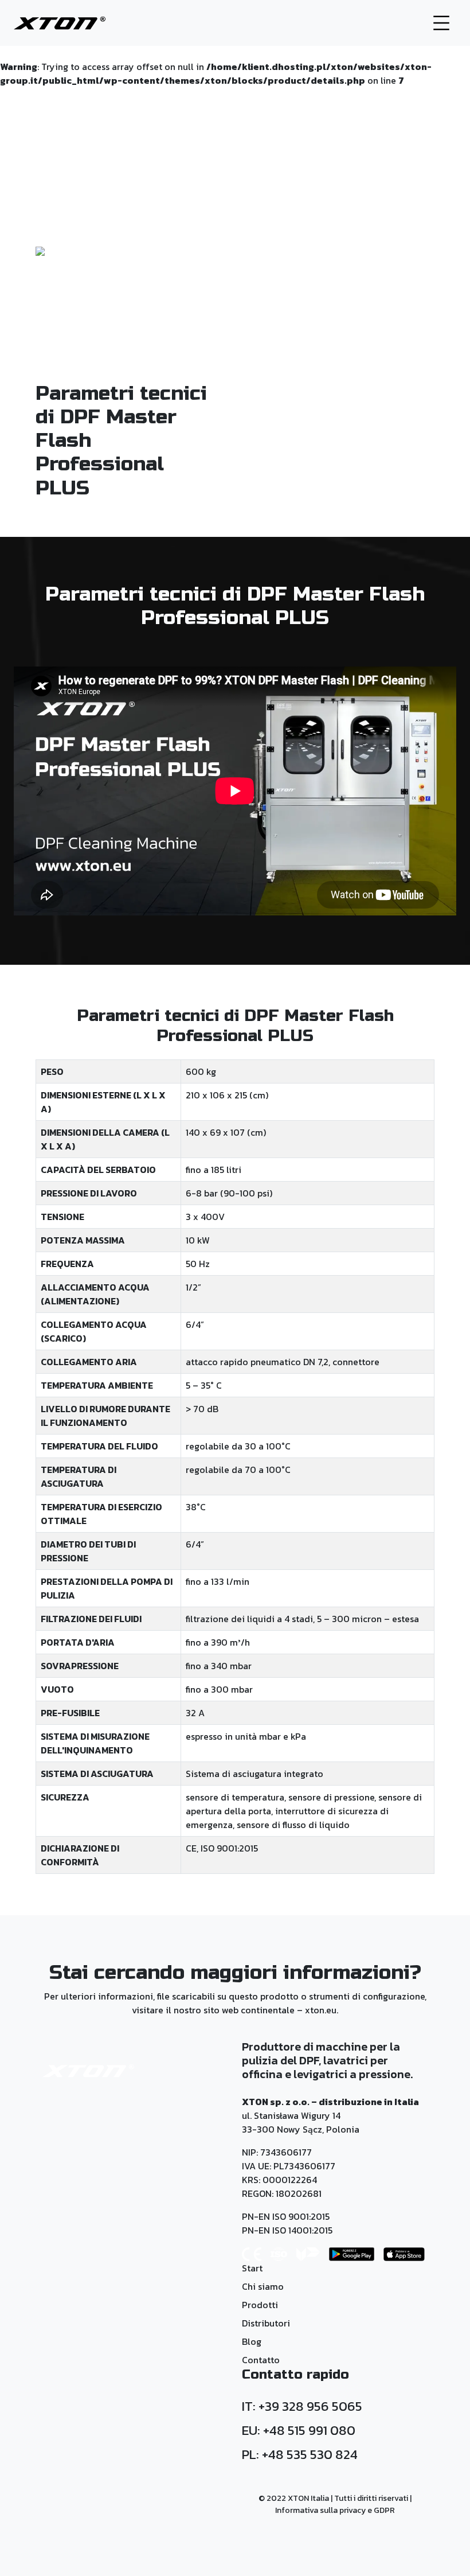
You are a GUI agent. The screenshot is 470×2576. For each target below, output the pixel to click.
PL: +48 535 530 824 (300, 2454)
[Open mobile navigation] (436, 23)
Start (252, 2268)
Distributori (266, 2323)
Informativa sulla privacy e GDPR (335, 2510)
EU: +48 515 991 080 (299, 2430)
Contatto (261, 2360)
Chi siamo (263, 2286)
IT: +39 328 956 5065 (302, 2406)
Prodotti (260, 2305)
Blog (252, 2341)
